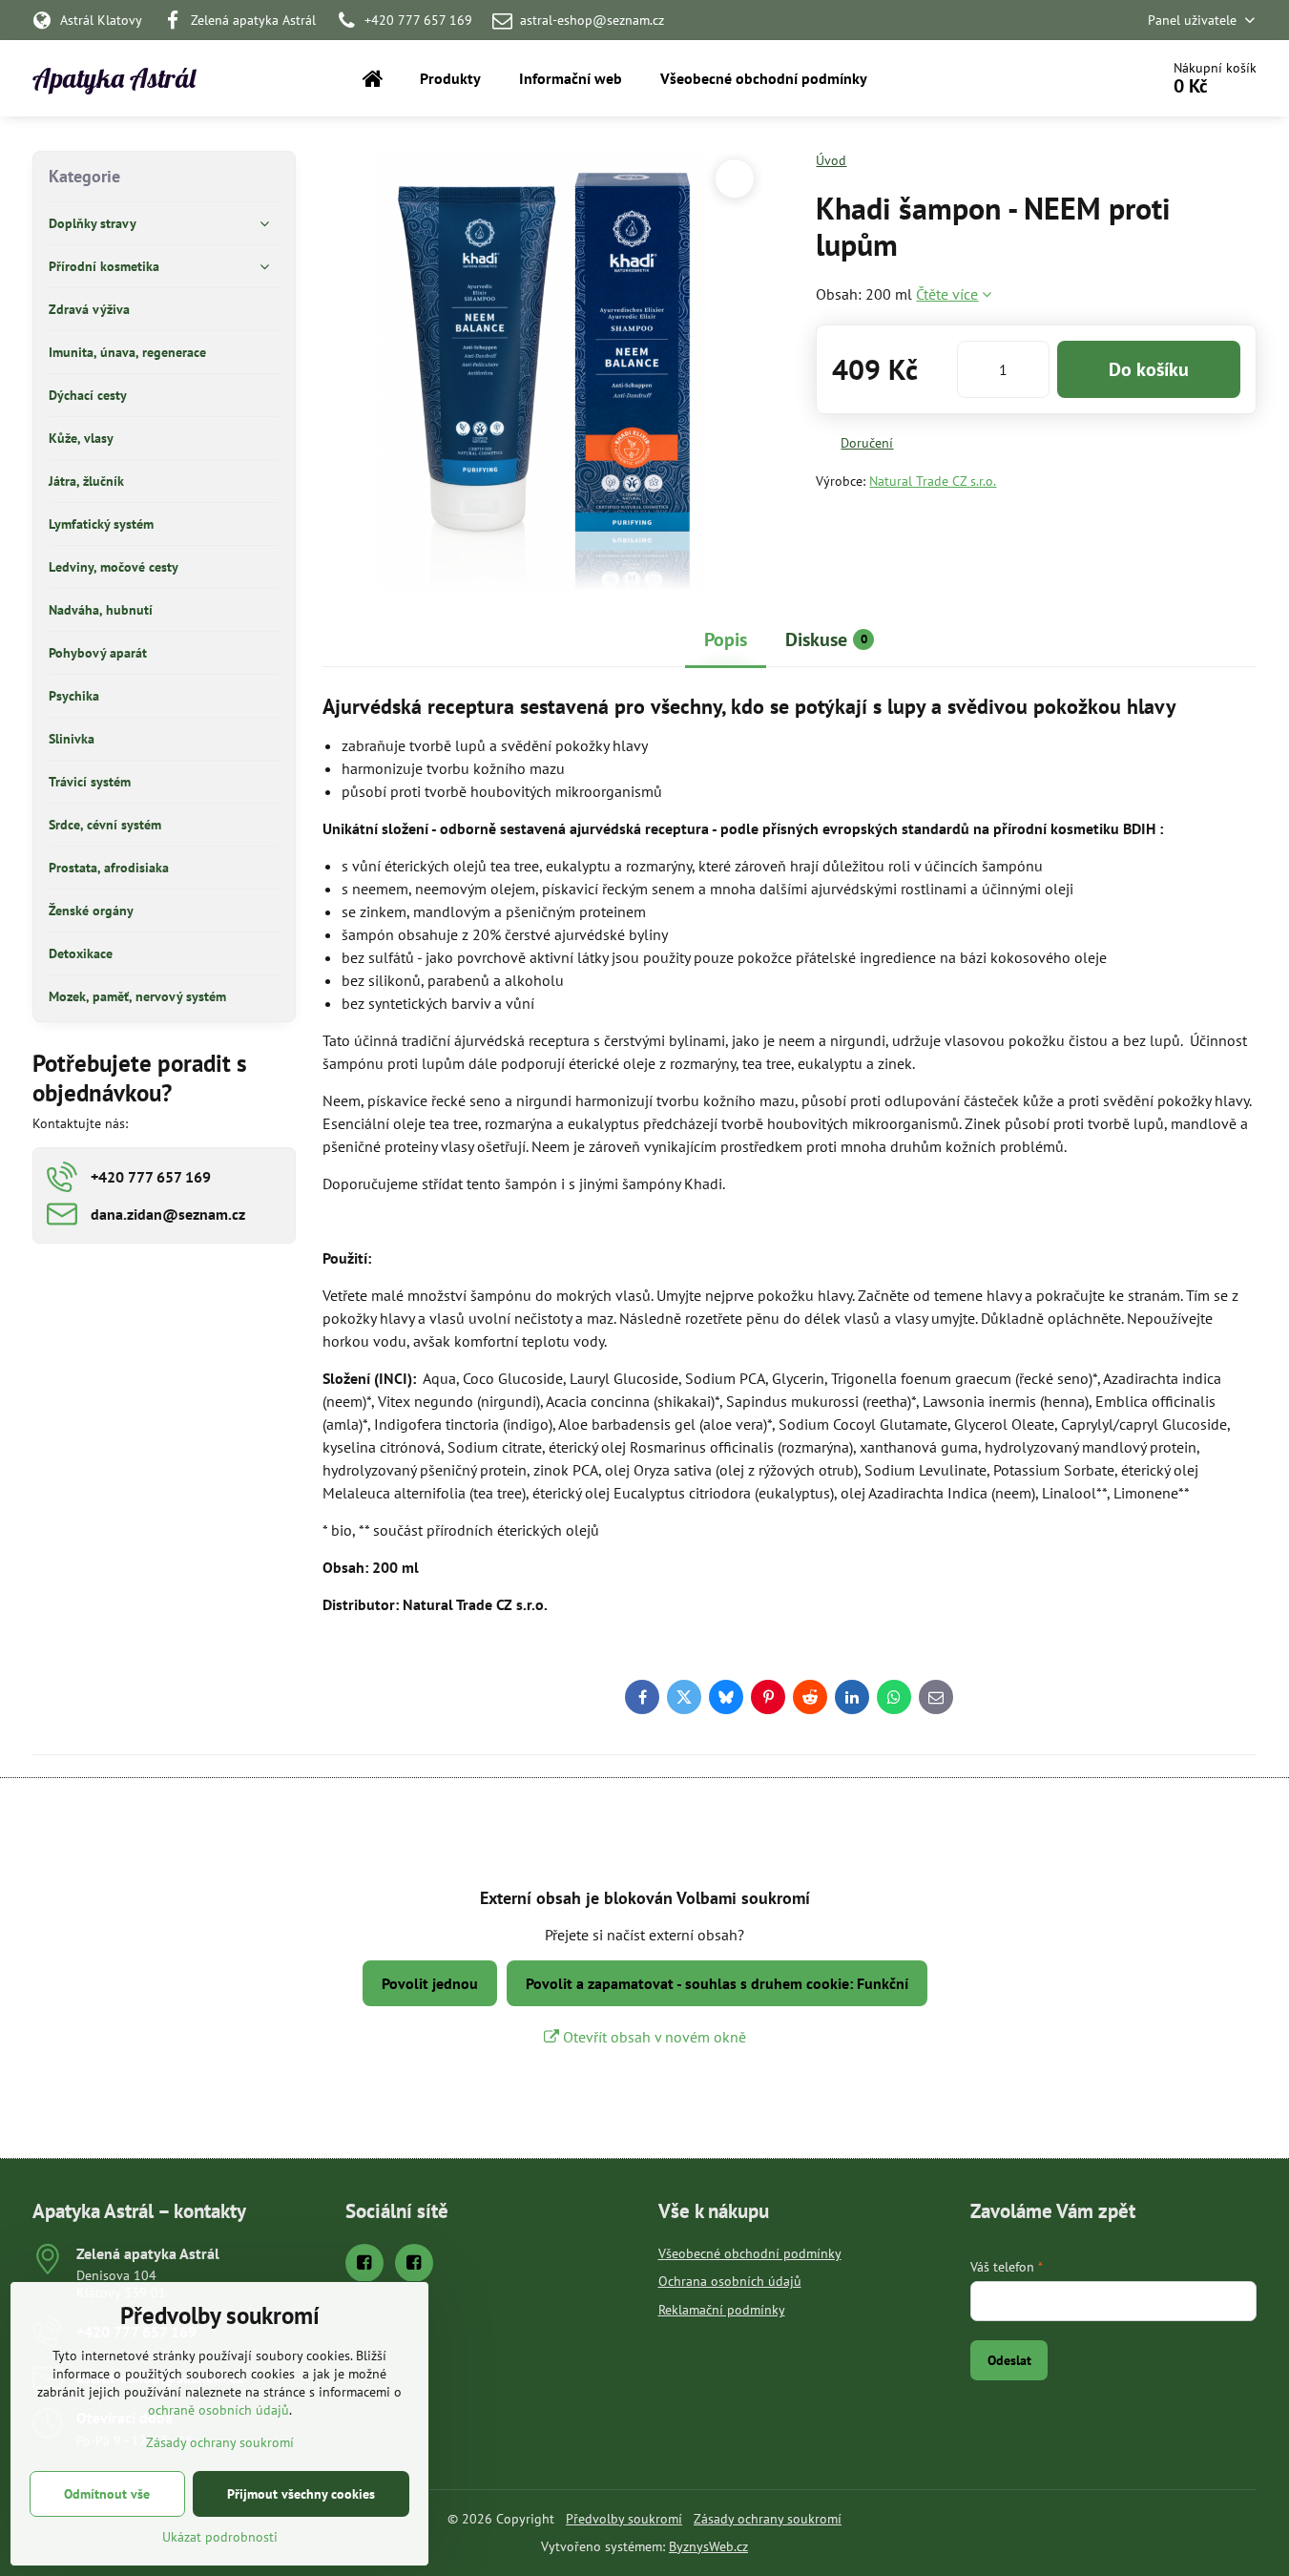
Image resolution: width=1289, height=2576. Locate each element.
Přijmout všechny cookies (301, 2494)
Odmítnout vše (107, 2494)
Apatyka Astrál (114, 78)
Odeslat (1009, 2360)
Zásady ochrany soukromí (768, 2519)
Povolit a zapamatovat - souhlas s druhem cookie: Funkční (717, 1983)
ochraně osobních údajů (218, 2410)
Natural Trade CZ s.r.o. (933, 481)
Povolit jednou (430, 1983)
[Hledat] (1091, 78)
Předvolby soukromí (624, 2519)
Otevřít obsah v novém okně (653, 2037)
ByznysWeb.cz (708, 2546)
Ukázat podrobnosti (220, 2537)
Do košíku (1149, 369)
